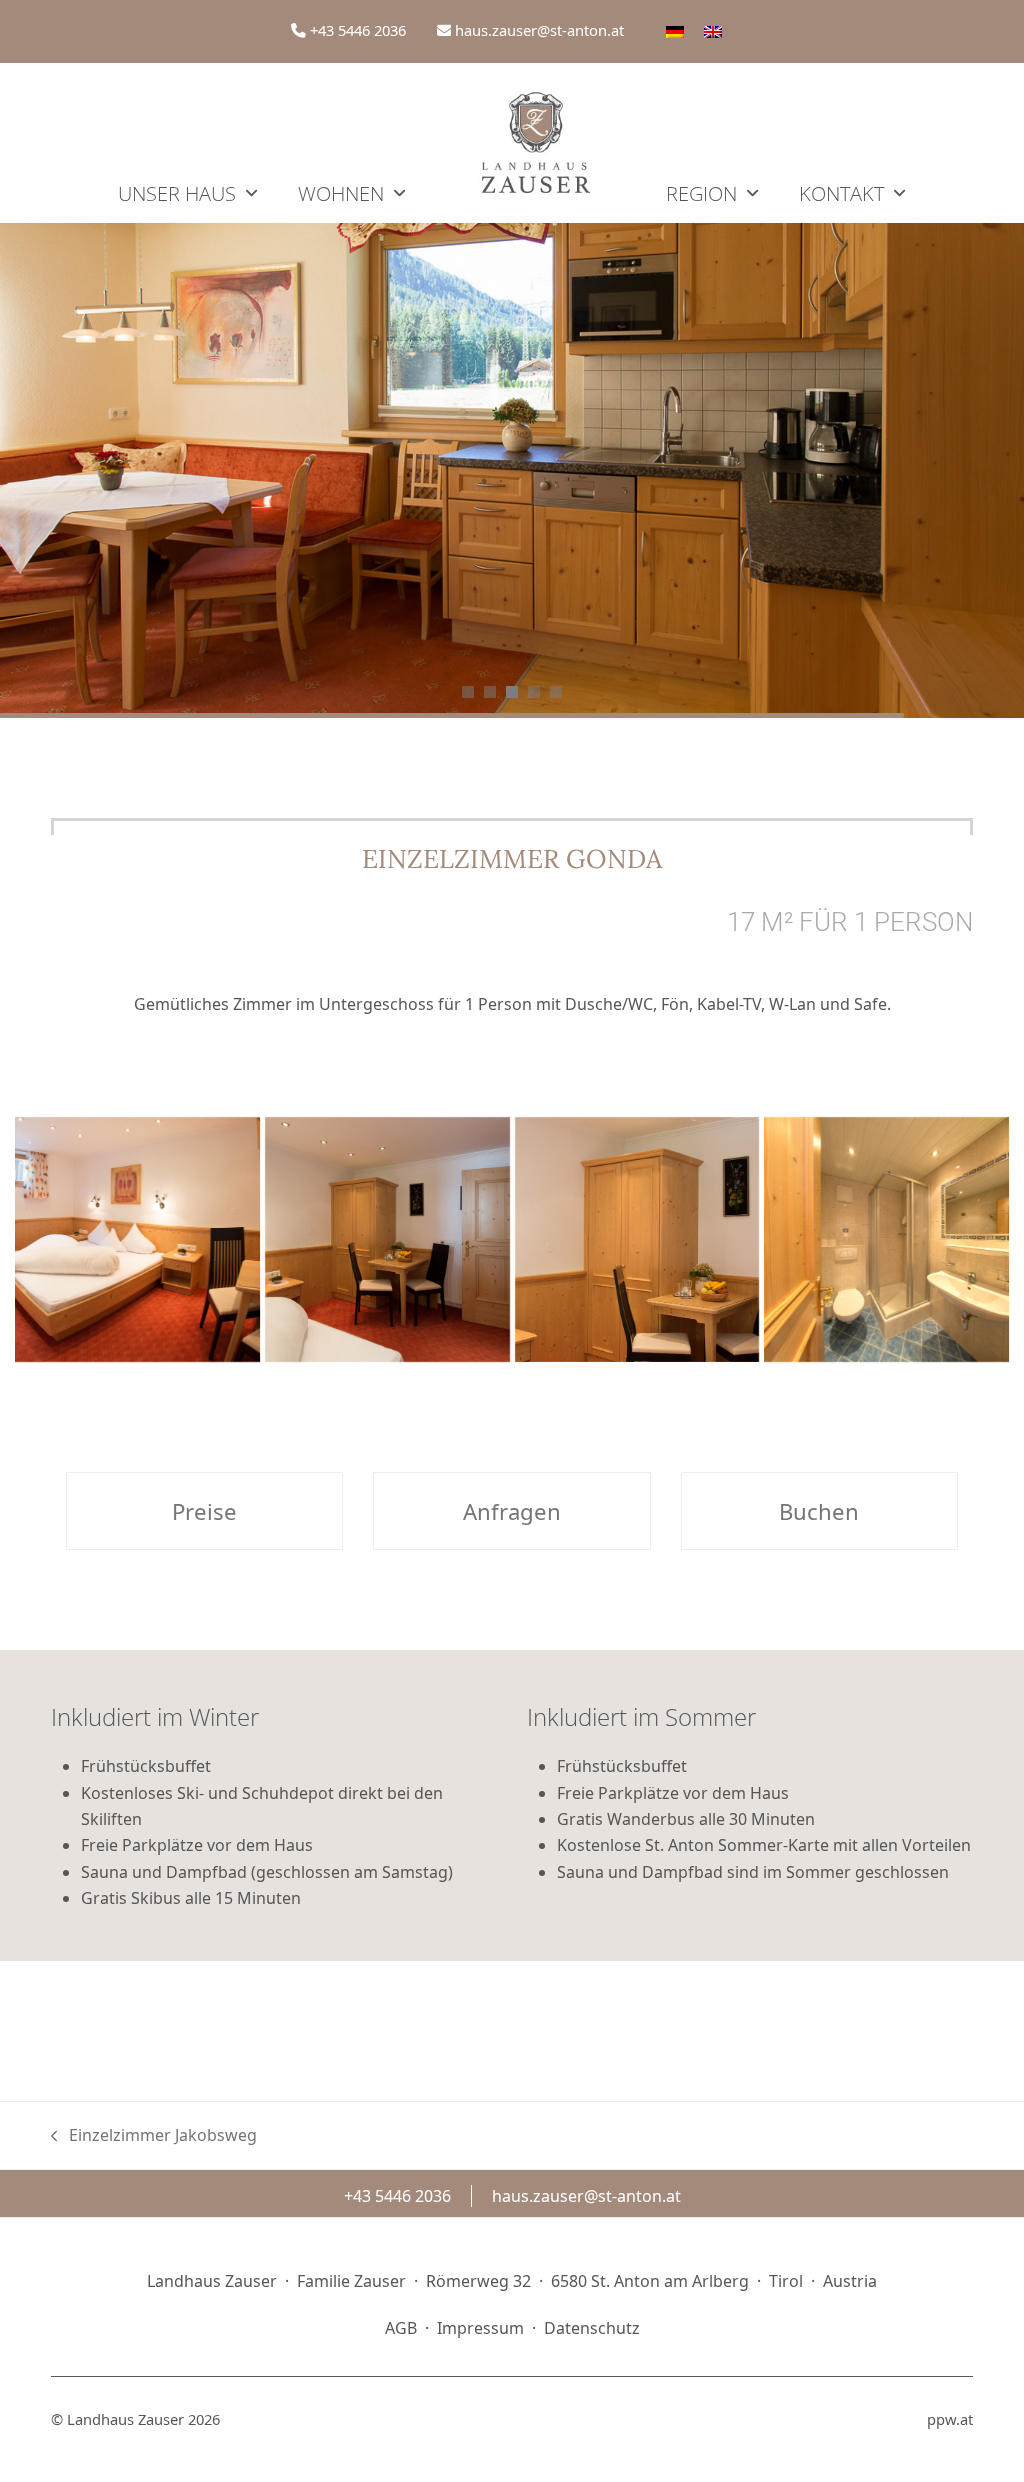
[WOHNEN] (352, 143)
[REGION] (712, 143)
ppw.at (950, 2419)
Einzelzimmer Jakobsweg (154, 2136)
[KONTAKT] (852, 143)
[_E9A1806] (637, 1239)
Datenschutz (592, 2328)
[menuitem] (675, 31)
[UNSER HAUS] (188, 143)
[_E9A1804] (387, 1239)
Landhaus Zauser (125, 2419)
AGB (401, 2328)
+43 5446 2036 (358, 30)
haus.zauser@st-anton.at (539, 30)
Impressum (480, 2328)
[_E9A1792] (886, 1239)
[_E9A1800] (137, 1239)
